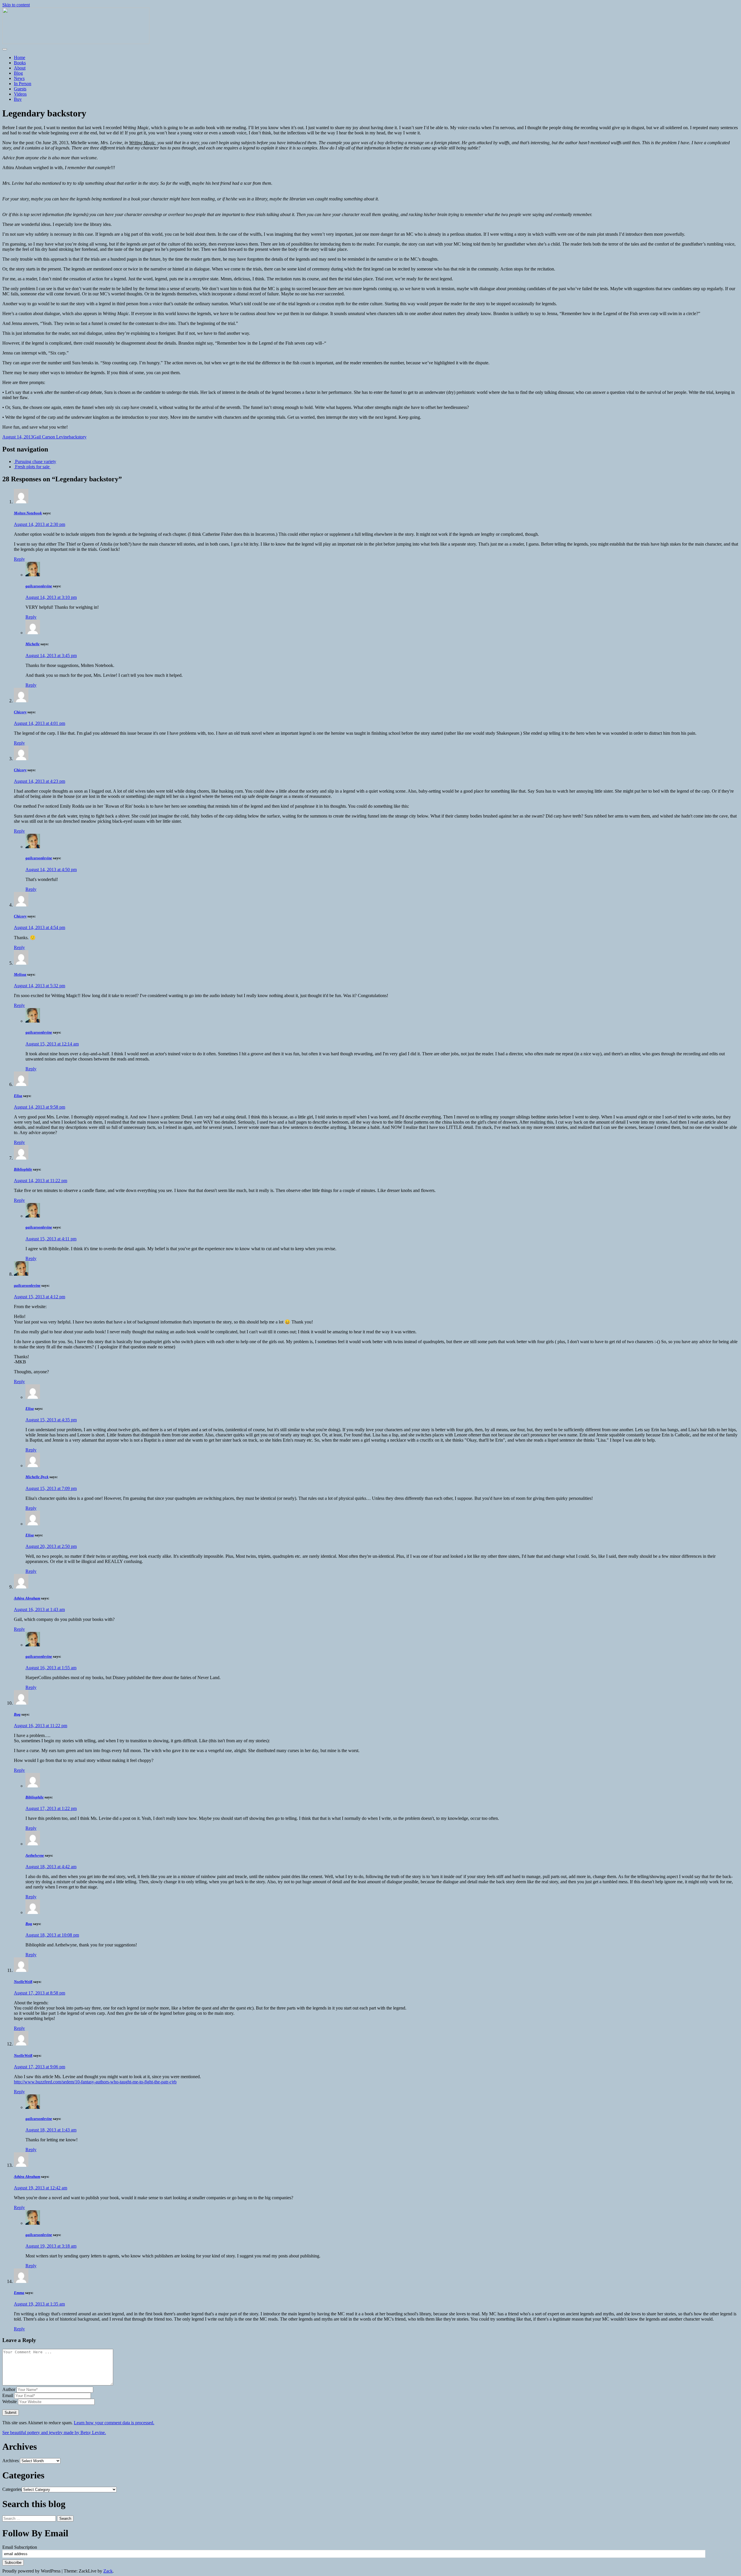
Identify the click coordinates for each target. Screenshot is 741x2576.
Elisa (18, 1096)
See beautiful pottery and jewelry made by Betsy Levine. (54, 2433)
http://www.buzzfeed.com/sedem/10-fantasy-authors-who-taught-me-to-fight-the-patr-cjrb (95, 2082)
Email (8, 2395)
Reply (19, 559)
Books (20, 63)
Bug (17, 1714)
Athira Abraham (27, 1598)
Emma (19, 2293)
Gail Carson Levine (51, 437)
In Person (23, 84)
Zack (108, 2571)
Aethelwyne (35, 1855)
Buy (18, 99)
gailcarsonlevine (39, 586)
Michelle (33, 644)
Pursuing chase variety (35, 461)
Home (20, 57)
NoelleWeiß (23, 1982)
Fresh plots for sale (32, 467)
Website (10, 2402)
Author (9, 2389)
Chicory (20, 712)
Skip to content (16, 5)
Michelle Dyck (37, 1477)
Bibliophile (23, 1169)
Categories (12, 2489)
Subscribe (13, 2563)
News (19, 78)
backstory (78, 437)
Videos (20, 94)
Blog (18, 73)
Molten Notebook (28, 513)
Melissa (20, 974)
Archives (11, 2461)
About (20, 68)
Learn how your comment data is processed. (114, 2423)
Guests (20, 89)
